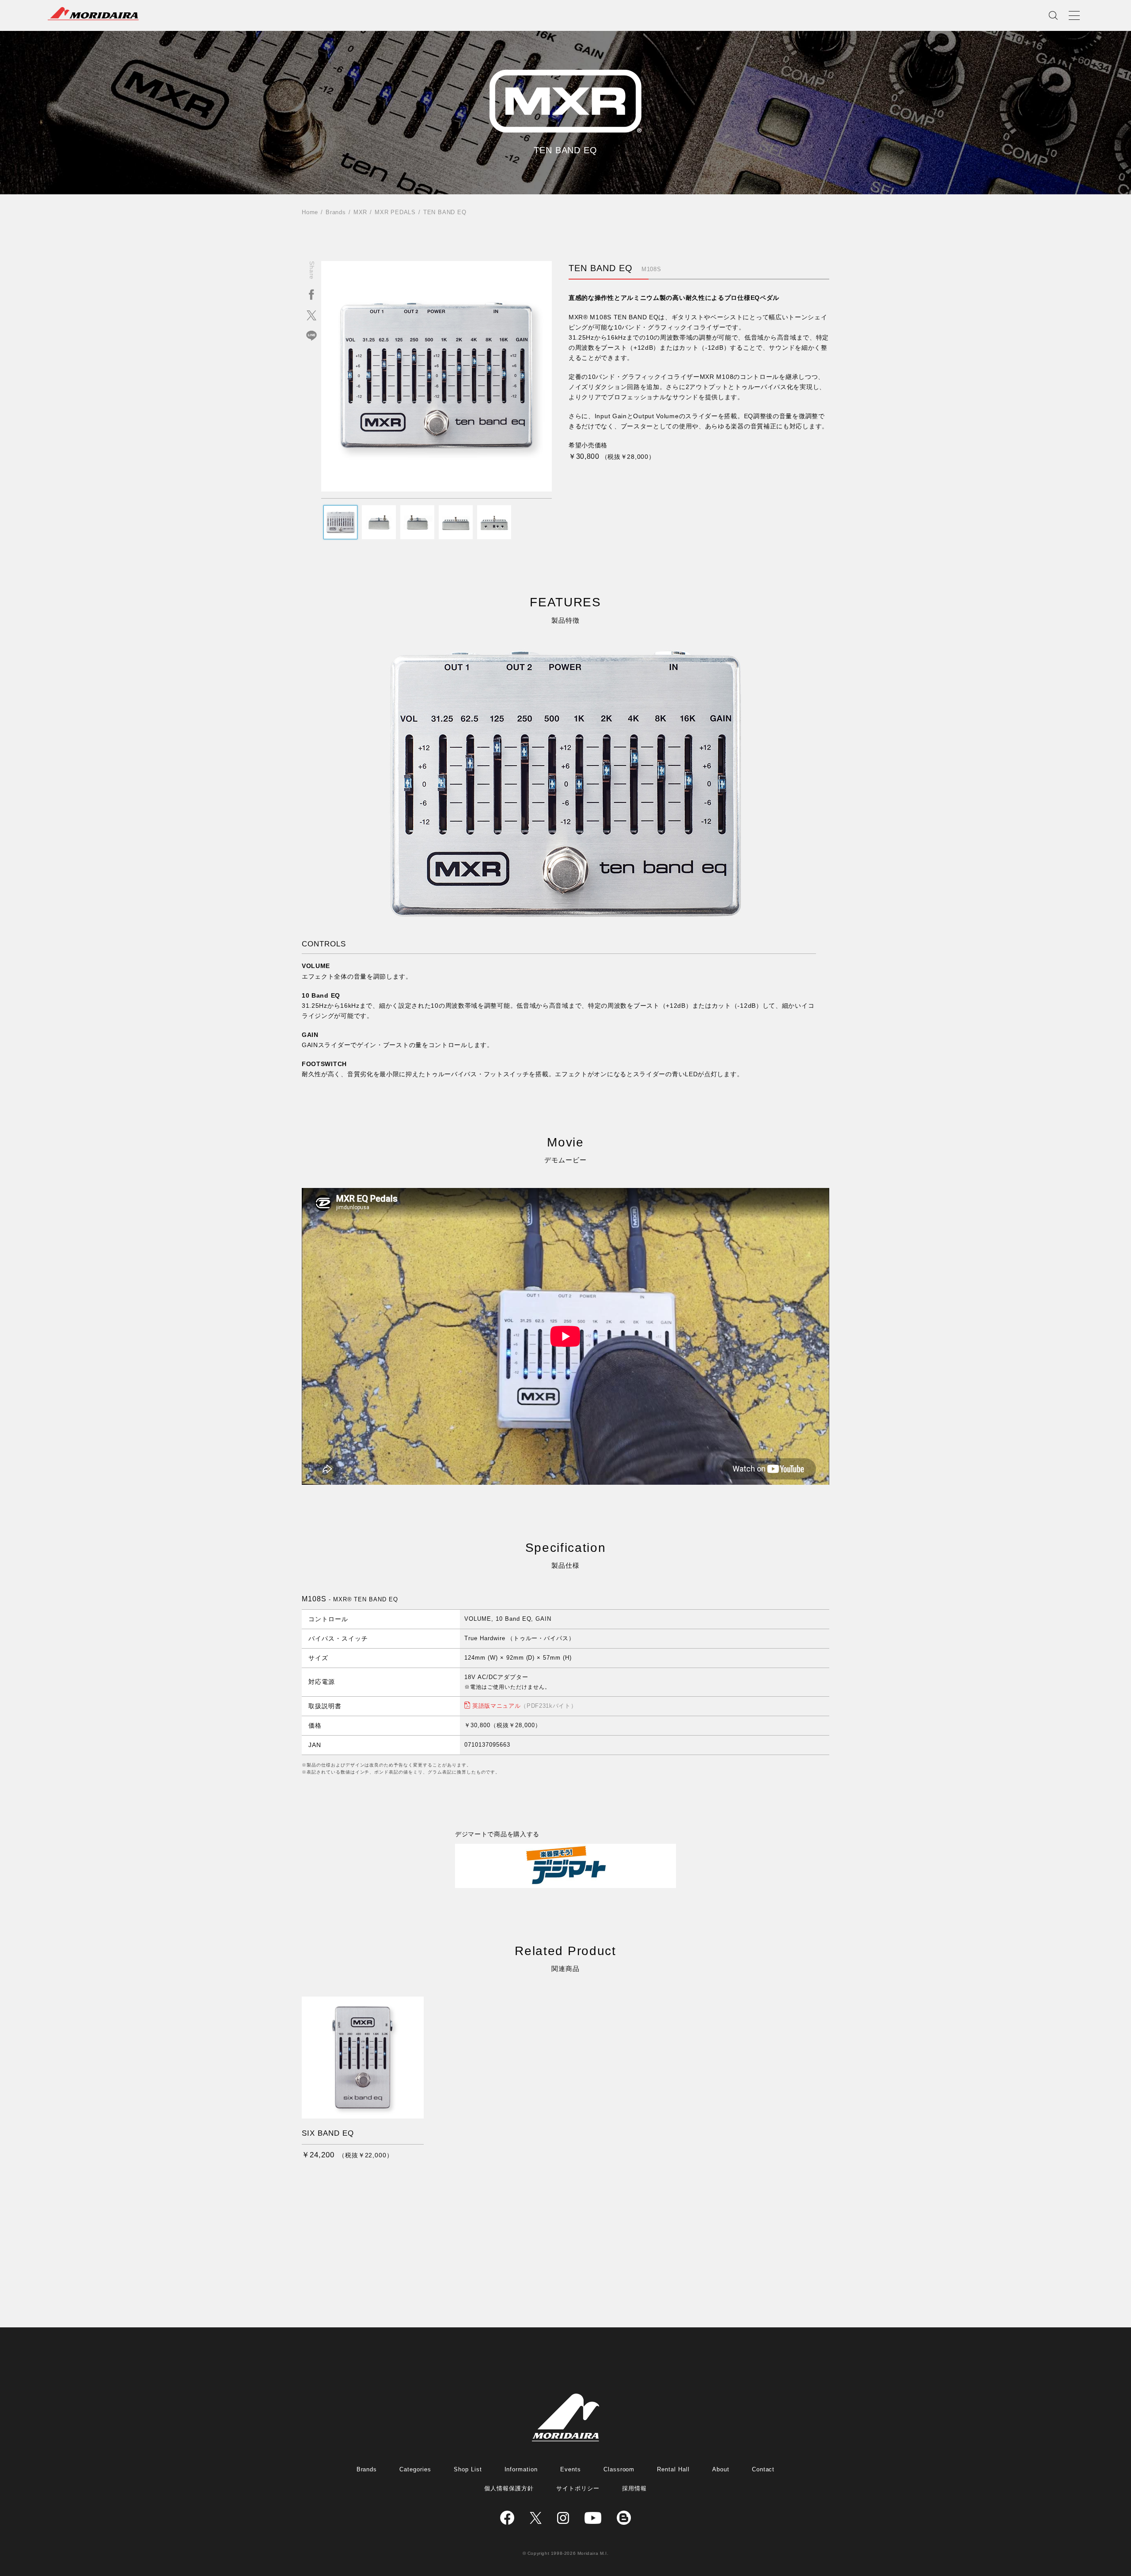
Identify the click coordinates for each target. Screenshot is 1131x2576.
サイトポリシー (578, 2488)
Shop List (468, 2469)
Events (571, 2469)
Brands (336, 212)
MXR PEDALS (395, 212)
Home (310, 212)
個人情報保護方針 (509, 2488)
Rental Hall (673, 2469)
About (721, 2469)
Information (521, 2469)
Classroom (619, 2469)
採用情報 (634, 2488)
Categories (415, 2469)
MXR (360, 212)
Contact (763, 2469)
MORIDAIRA (93, 14)
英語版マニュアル (524, 1706)
